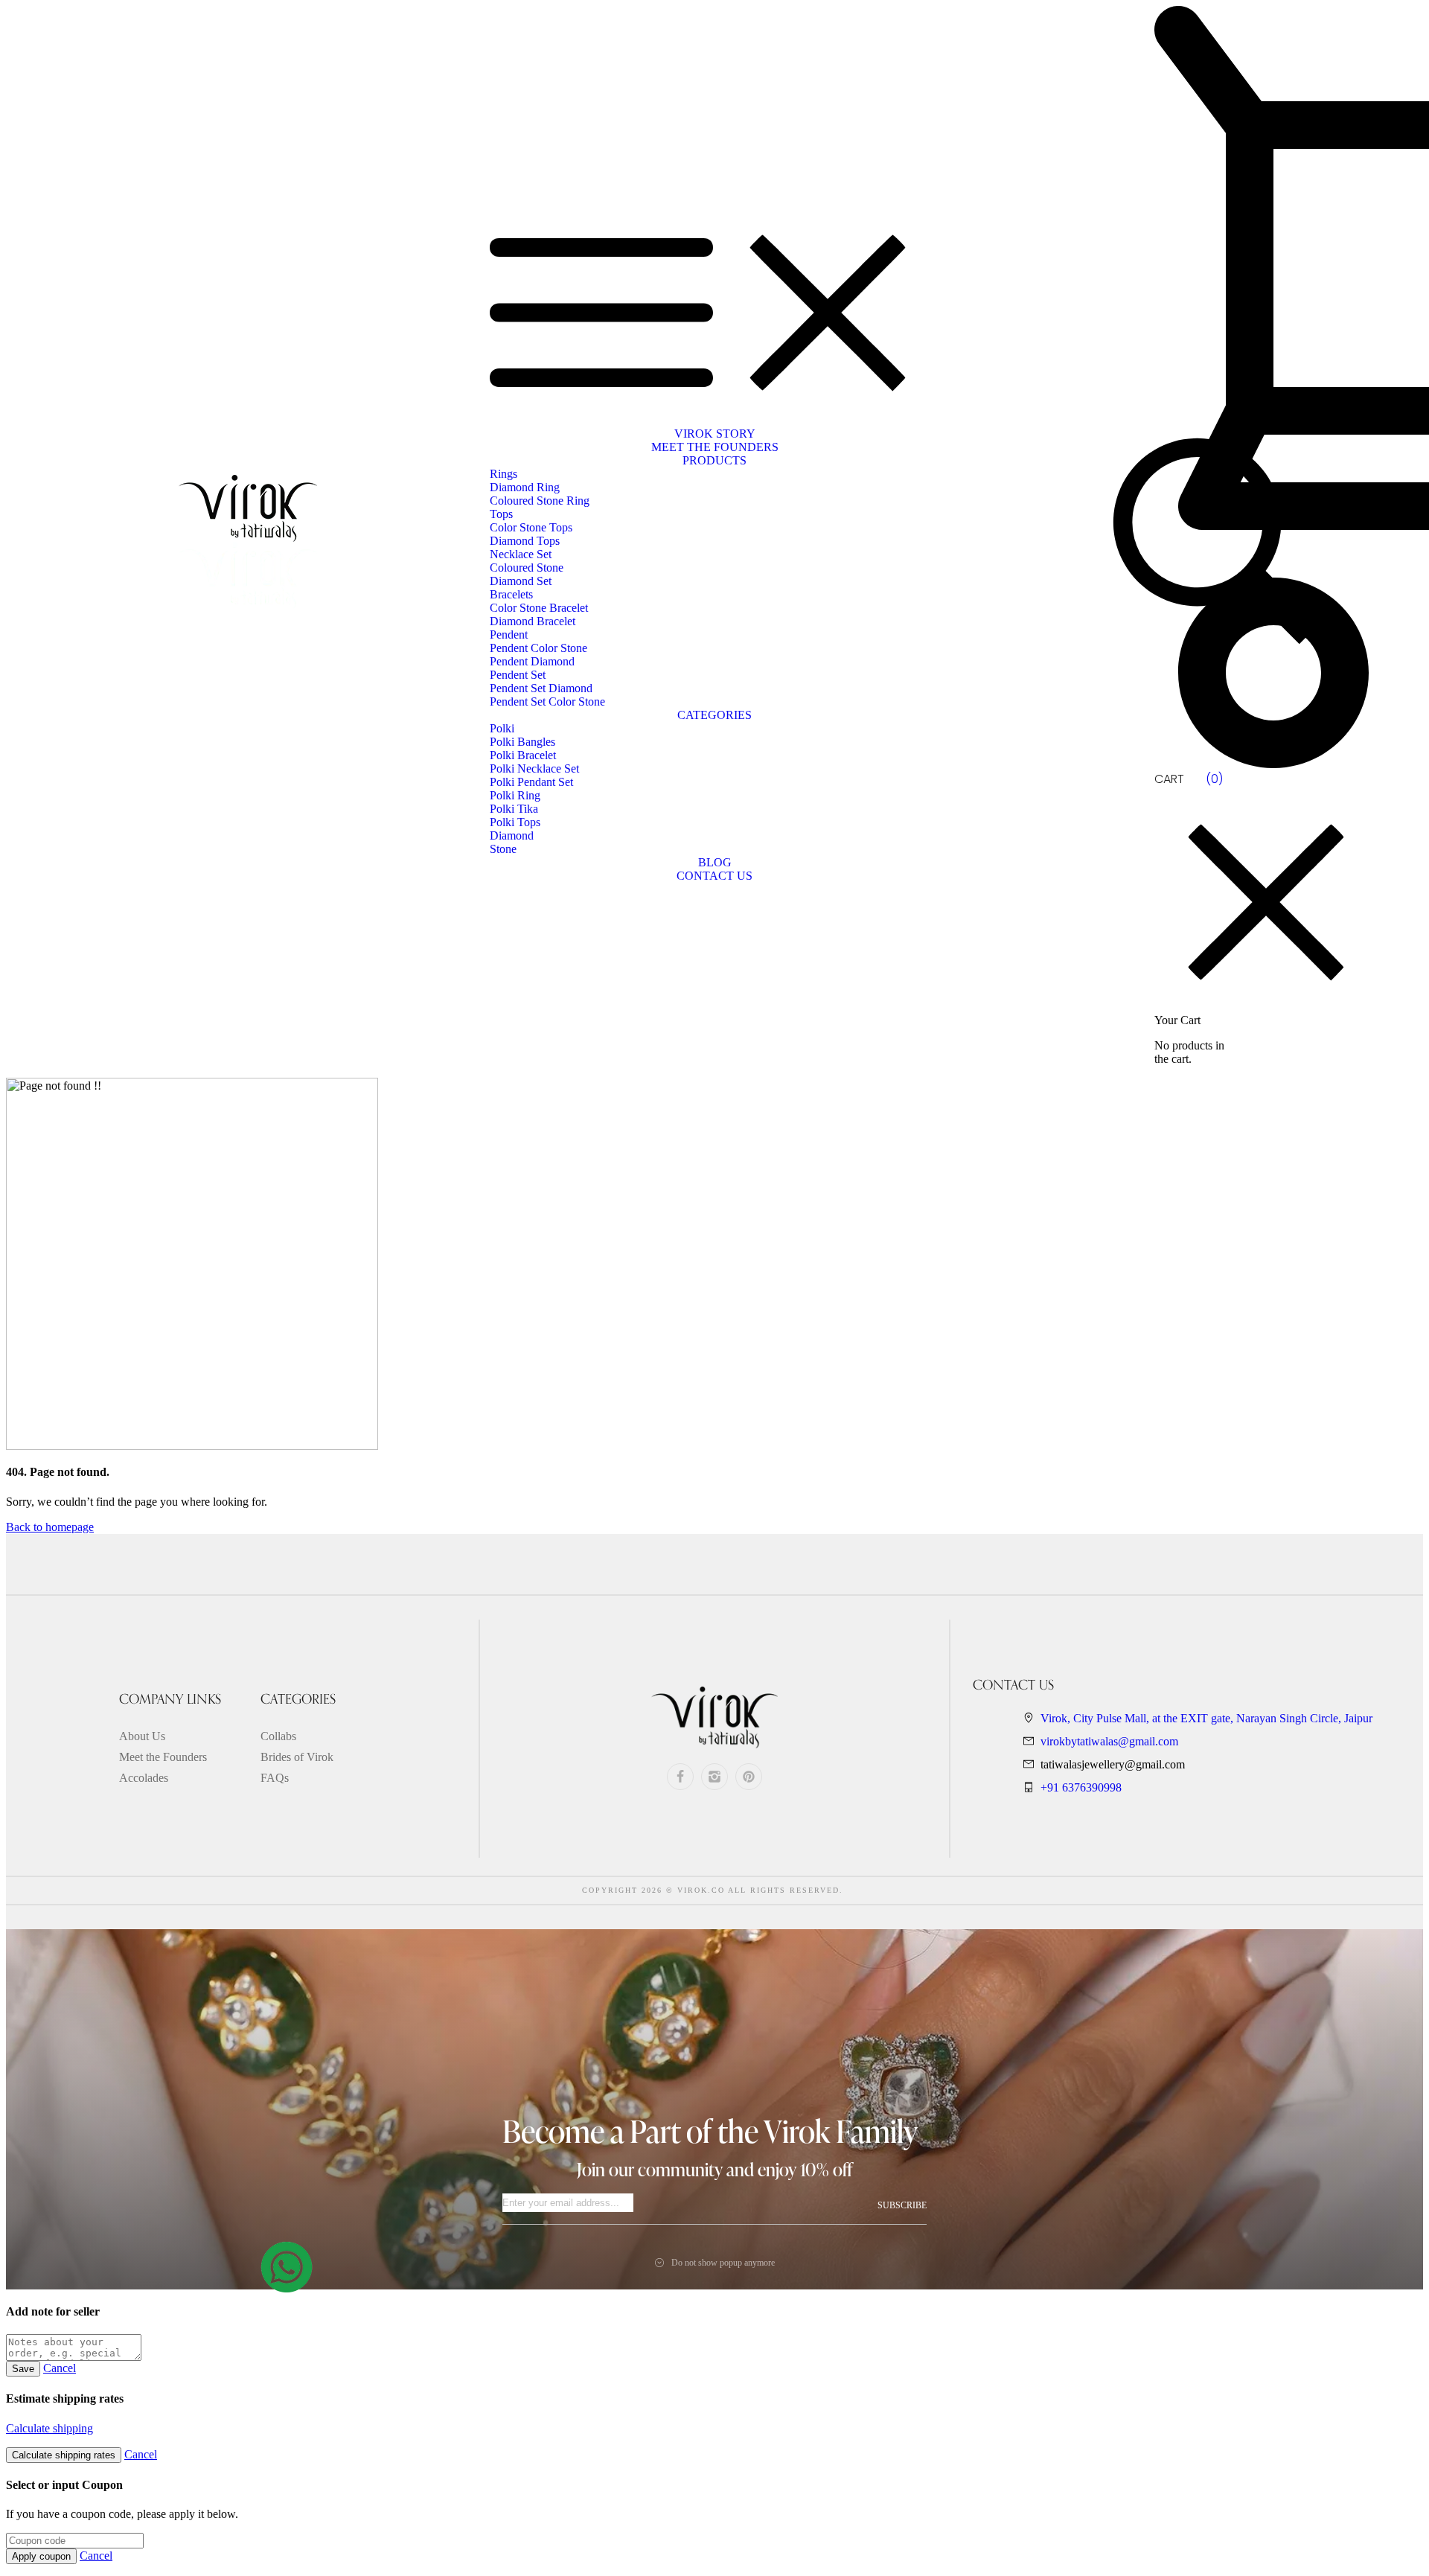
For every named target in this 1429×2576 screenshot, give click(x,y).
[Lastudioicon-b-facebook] (680, 1777)
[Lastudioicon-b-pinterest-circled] (749, 1777)
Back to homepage (50, 1527)
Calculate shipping (49, 2428)
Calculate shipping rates (64, 2455)
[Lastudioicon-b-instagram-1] (714, 1777)
